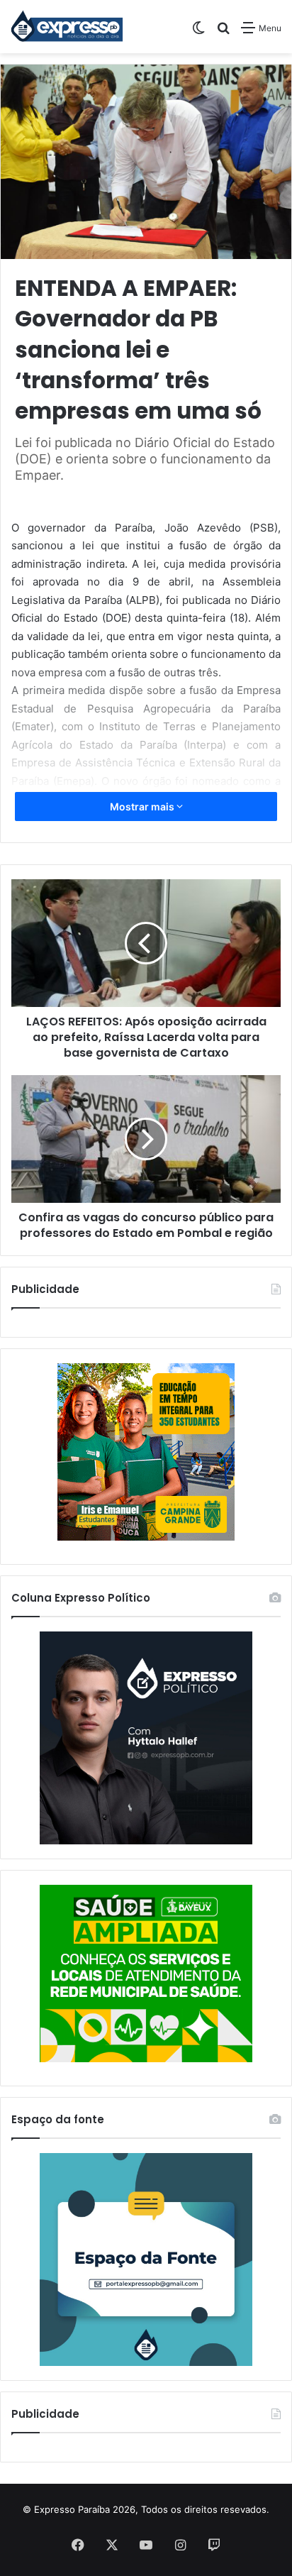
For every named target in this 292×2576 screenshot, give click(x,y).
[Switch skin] (198, 33)
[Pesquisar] (223, 33)
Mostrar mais (143, 807)
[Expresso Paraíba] (67, 27)
